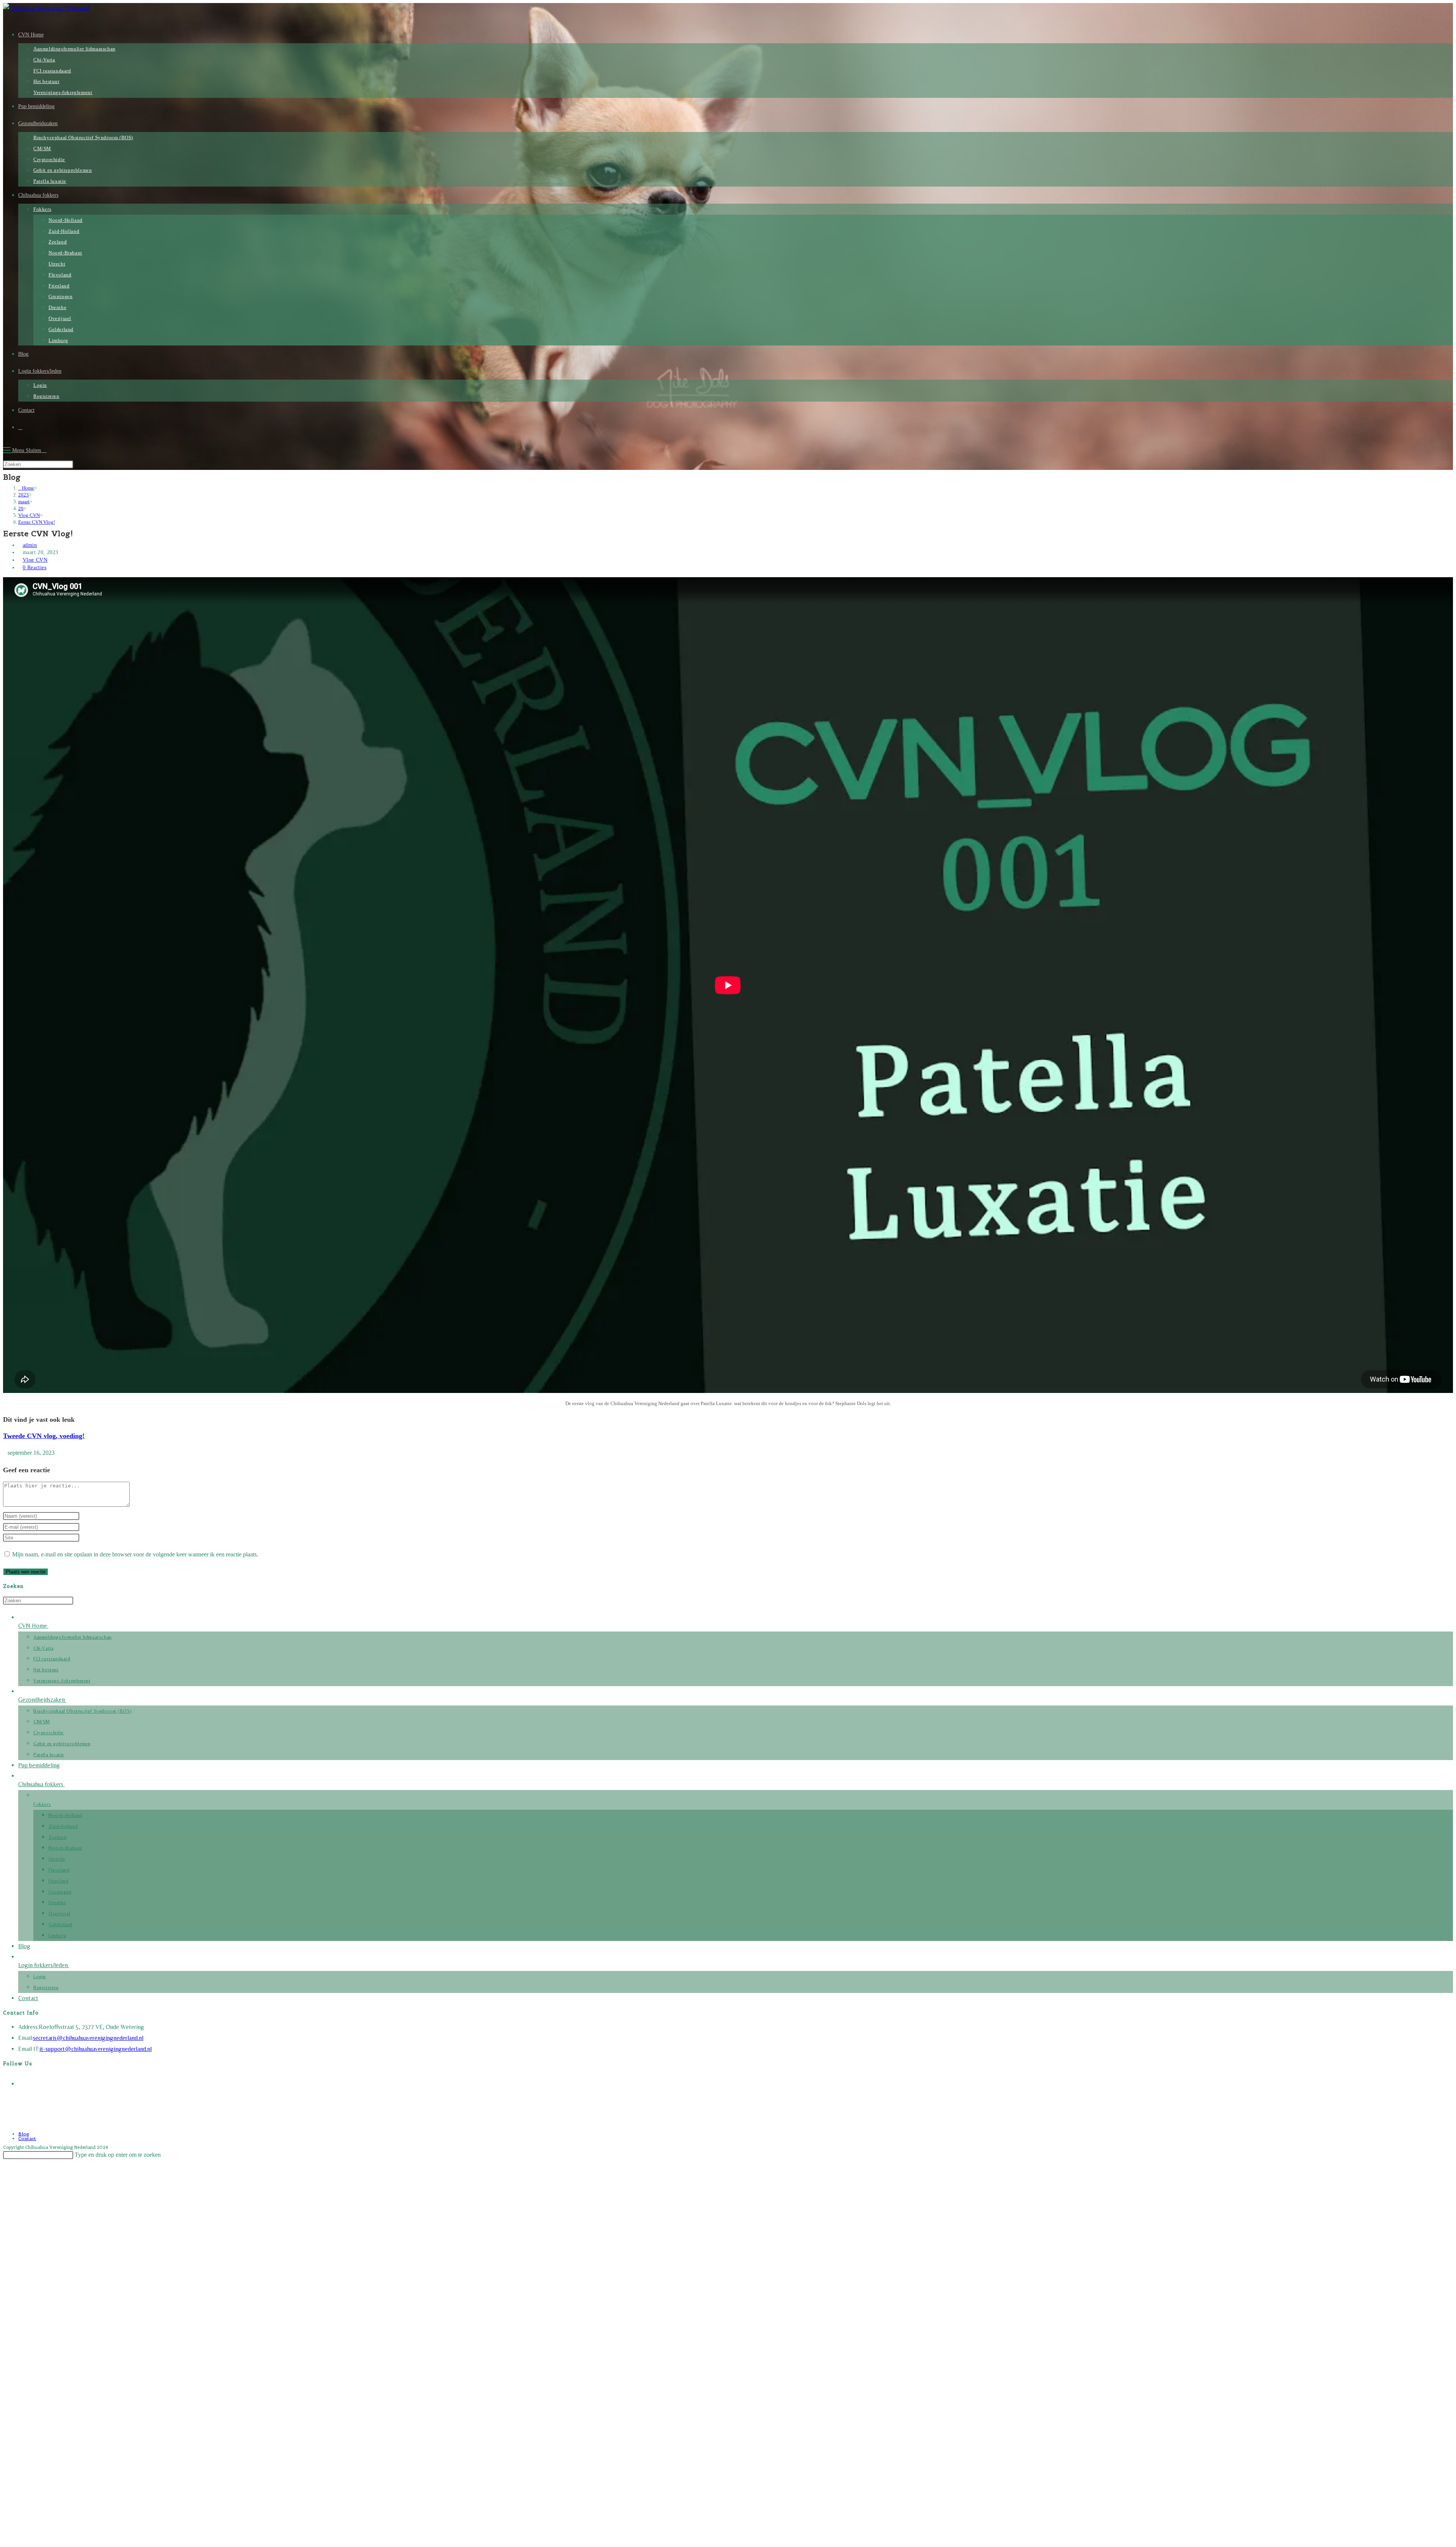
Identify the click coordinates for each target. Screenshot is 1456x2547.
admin (30, 545)
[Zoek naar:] (45, 450)
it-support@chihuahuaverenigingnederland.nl (96, 2049)
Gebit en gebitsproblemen (62, 1744)
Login (40, 1976)
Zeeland (57, 1837)
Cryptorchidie (49, 1733)
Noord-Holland (65, 1815)
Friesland (58, 1881)
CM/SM (42, 1722)
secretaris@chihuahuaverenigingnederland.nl (88, 2038)
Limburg (57, 1935)
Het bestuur (46, 1670)
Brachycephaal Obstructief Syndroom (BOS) (83, 1711)
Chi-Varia (43, 1648)
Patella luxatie (49, 1755)
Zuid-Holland (63, 1826)
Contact (28, 1998)
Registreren (46, 1987)
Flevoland (59, 1870)
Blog (24, 1946)
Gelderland (60, 1924)
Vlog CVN (35, 560)
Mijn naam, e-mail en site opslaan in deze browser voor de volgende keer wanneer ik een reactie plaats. (135, 1554)
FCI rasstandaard (52, 1659)
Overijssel (60, 1913)
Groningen (60, 1892)
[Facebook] (23, 2082)
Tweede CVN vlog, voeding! (44, 1436)
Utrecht (57, 1859)
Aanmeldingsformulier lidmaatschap (73, 1637)
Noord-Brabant (65, 1848)
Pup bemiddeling (39, 1765)
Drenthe (57, 1902)
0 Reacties (35, 568)
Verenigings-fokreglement (62, 1681)
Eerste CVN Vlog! (37, 522)
